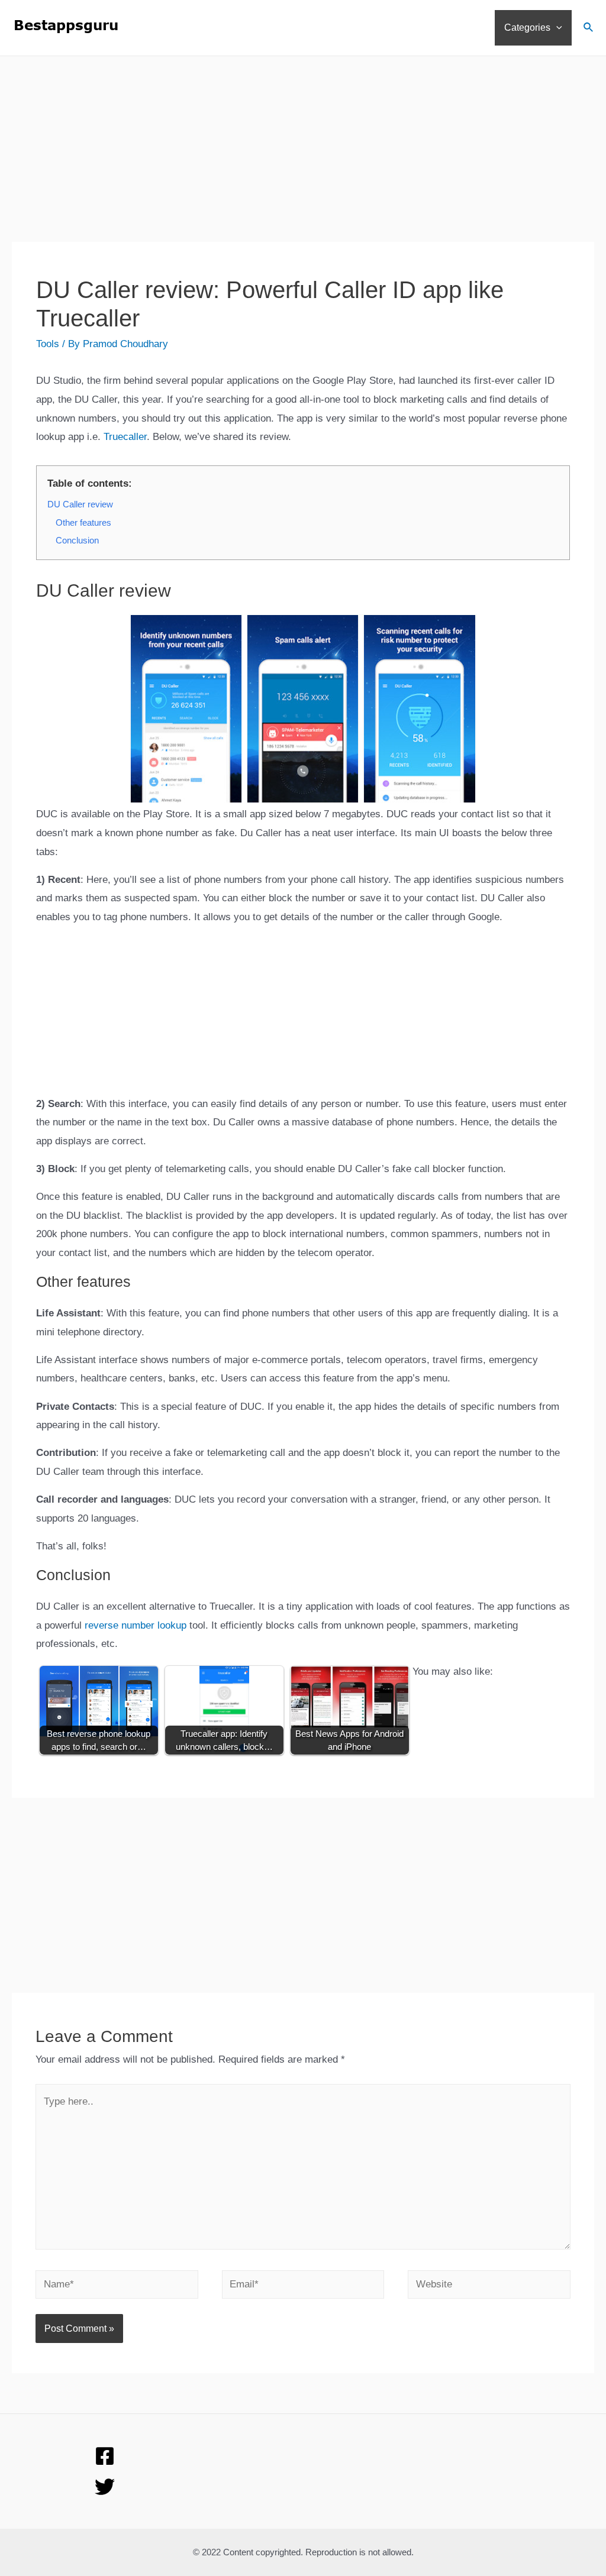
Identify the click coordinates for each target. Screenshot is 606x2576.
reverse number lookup (136, 1625)
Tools (48, 344)
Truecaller (125, 437)
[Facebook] (105, 2456)
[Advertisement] (303, 159)
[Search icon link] (589, 29)
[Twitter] (105, 2487)
